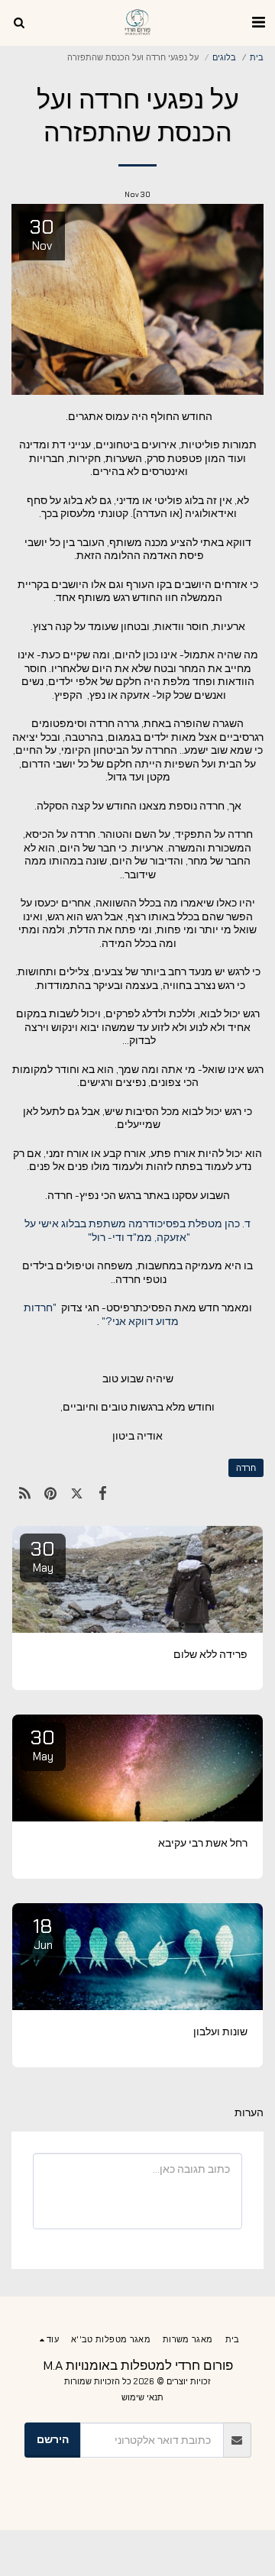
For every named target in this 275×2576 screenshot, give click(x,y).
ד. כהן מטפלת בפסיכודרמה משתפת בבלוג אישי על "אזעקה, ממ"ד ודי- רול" (137, 1230)
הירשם (53, 2439)
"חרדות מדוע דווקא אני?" (101, 1314)
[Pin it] (50, 1493)
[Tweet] (76, 1493)
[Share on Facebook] (103, 1493)
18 (43, 1933)
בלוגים (224, 57)
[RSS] (24, 1493)
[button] (258, 22)
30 (43, 1556)
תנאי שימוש (142, 2397)
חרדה (246, 1468)
